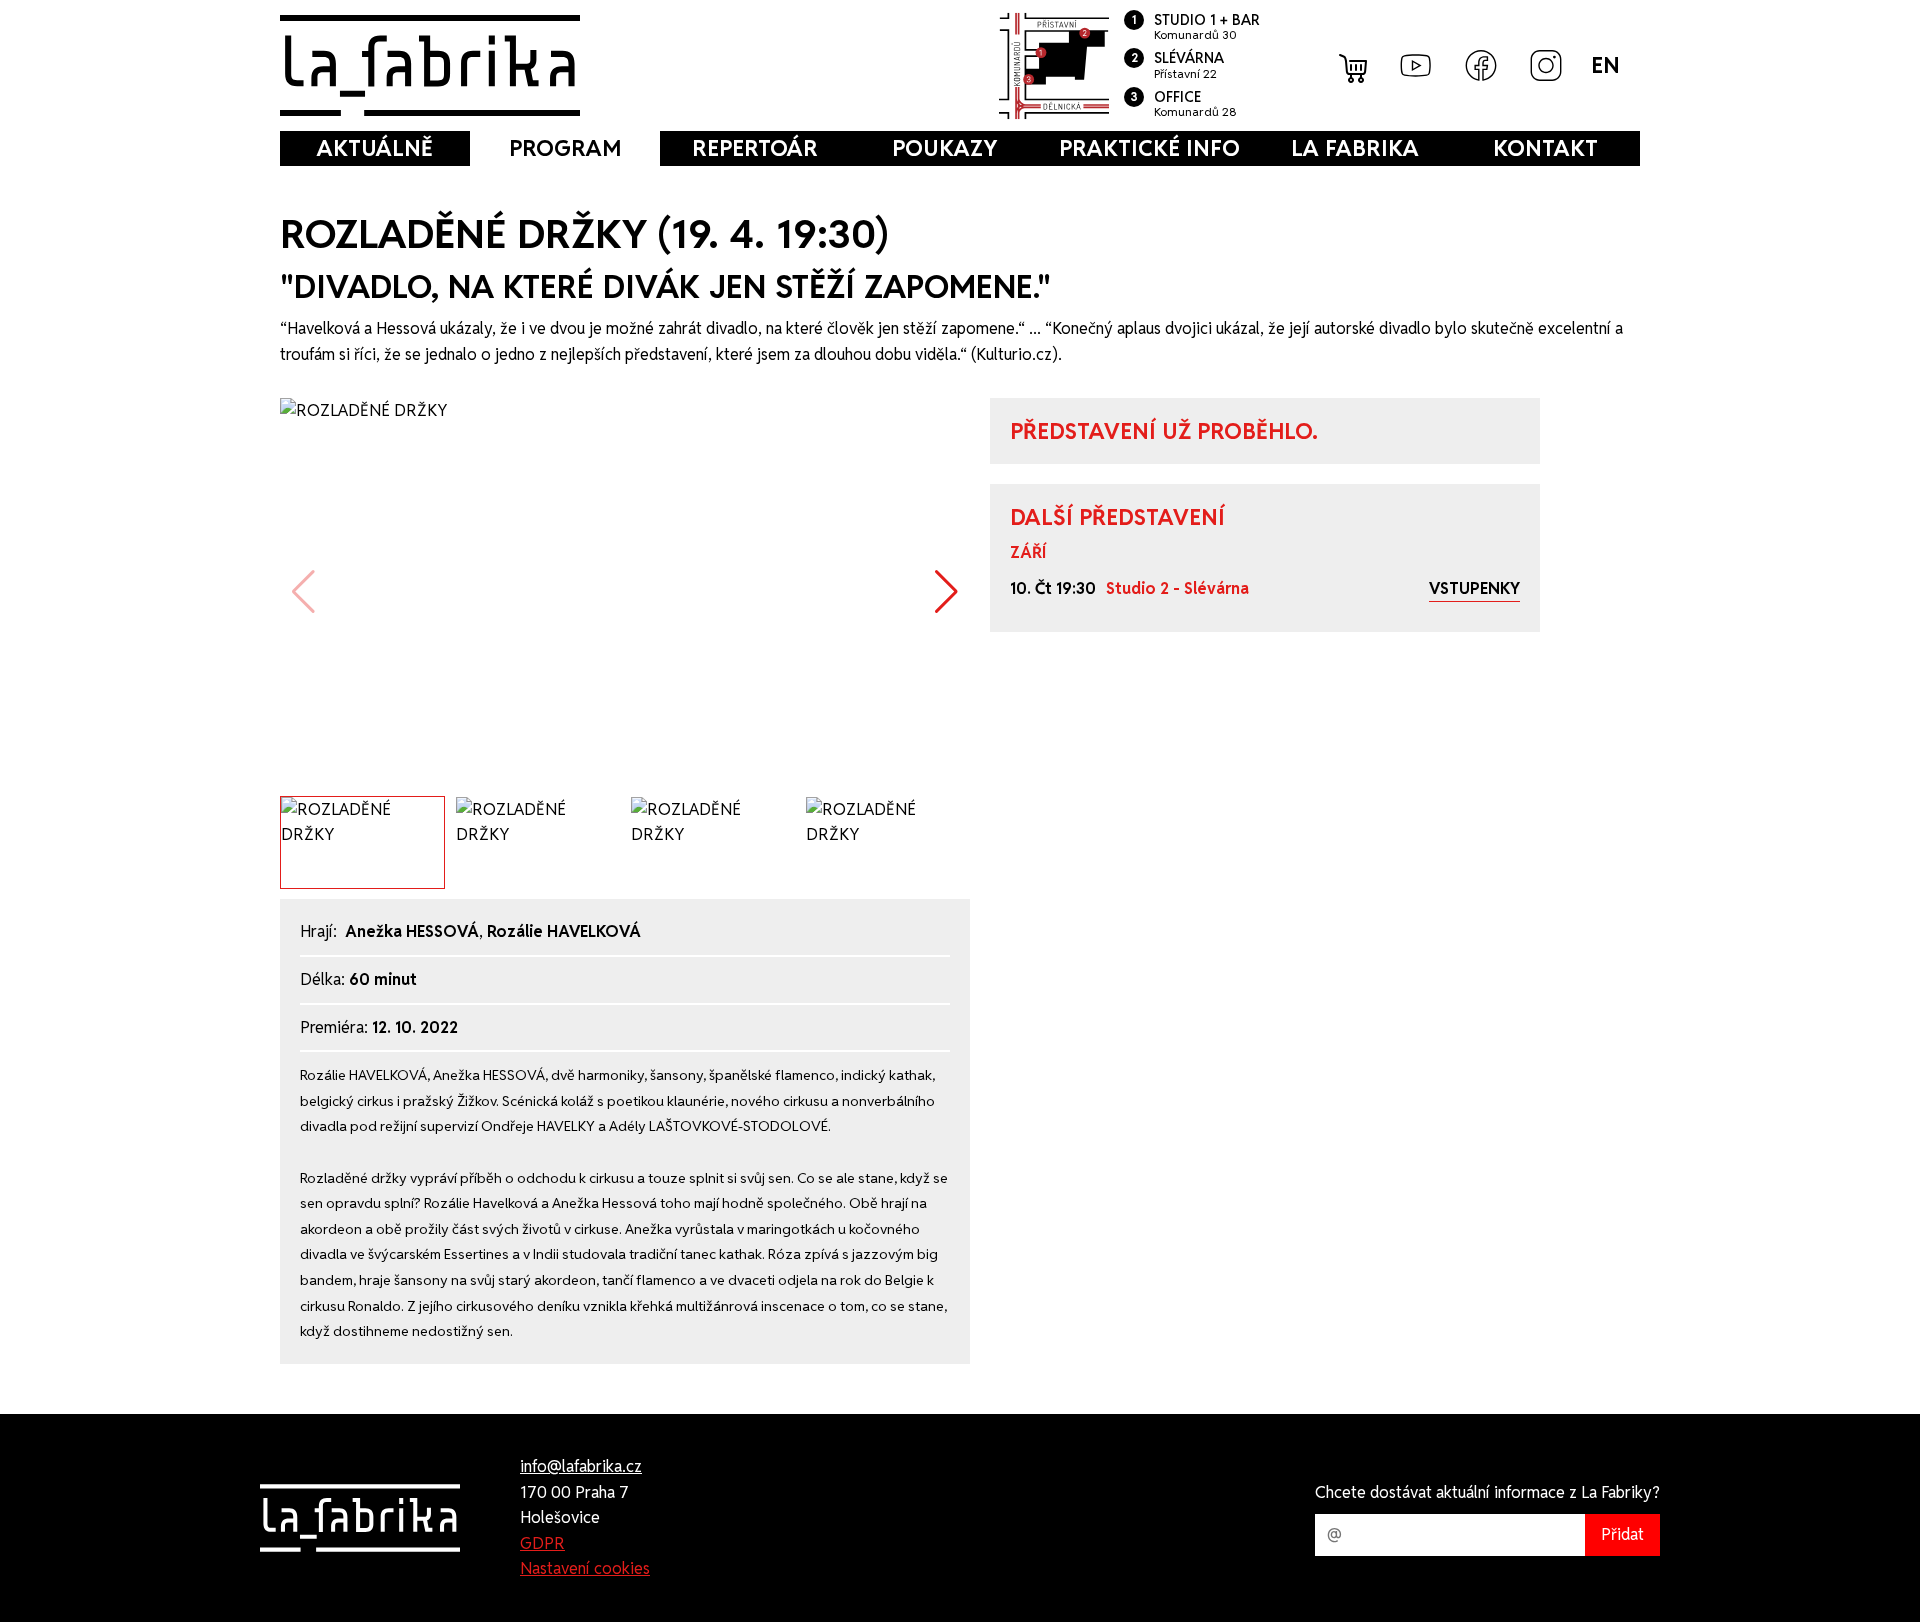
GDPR (542, 1543)
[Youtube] (1416, 65)
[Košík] (1355, 66)
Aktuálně (375, 148)
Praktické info (1149, 148)
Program (565, 148)
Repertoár (755, 148)
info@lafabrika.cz (581, 1466)
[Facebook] (1481, 65)
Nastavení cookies (585, 1568)
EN (1605, 65)
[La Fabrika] (430, 65)
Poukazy (944, 148)
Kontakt (1545, 148)
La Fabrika (1355, 148)
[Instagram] (1546, 65)
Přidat (1622, 1534)
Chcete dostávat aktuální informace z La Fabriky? (1487, 1492)
